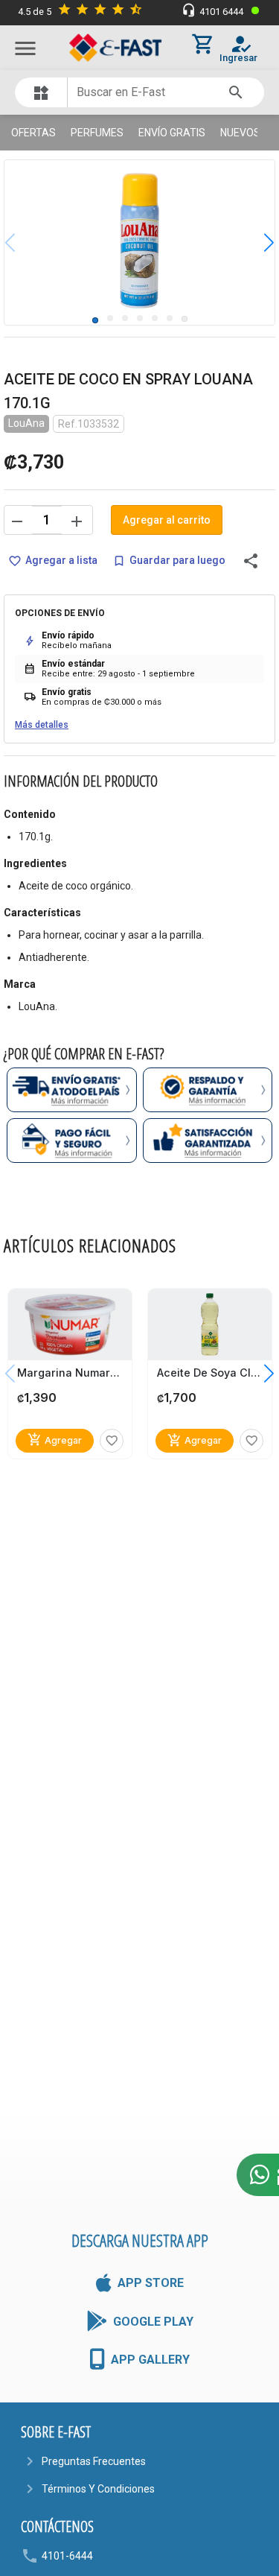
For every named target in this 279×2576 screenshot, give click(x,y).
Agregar (55, 1440)
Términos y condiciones (98, 2489)
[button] (258, 242)
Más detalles (42, 725)
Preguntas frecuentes (94, 2461)
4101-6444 (67, 2556)
